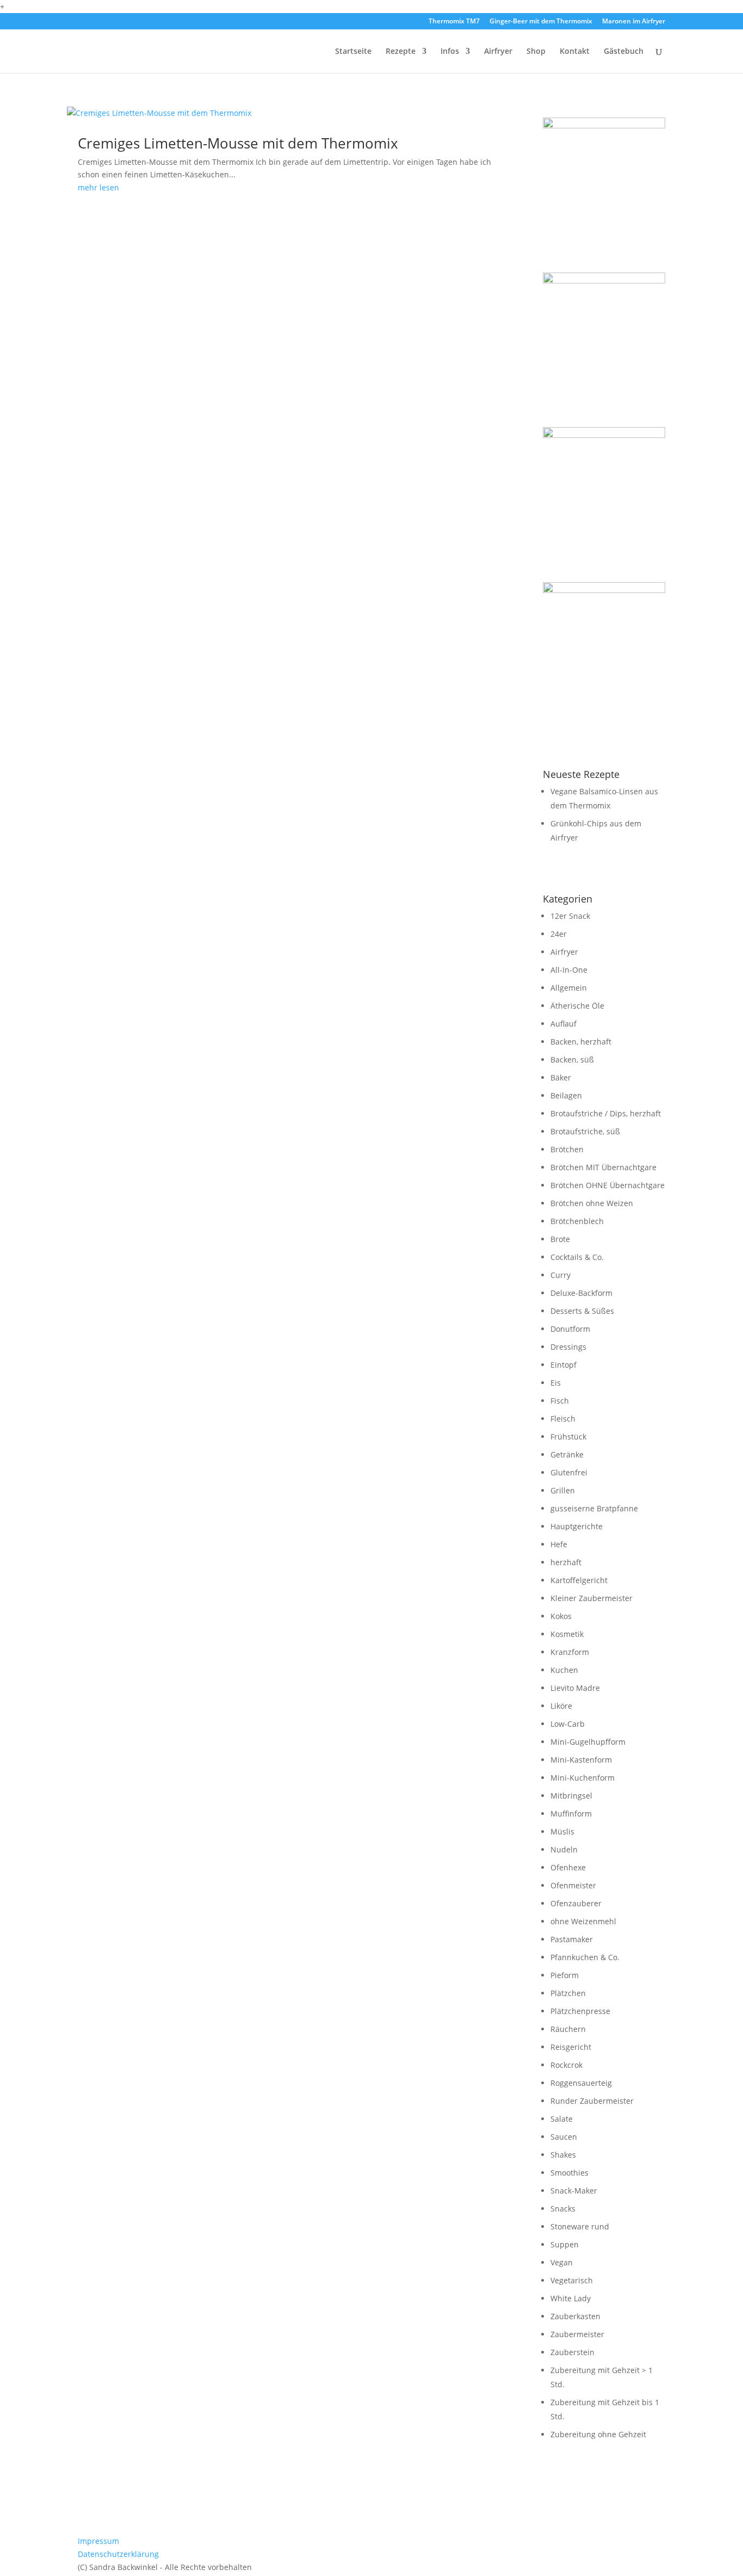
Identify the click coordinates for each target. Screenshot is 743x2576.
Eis (556, 1383)
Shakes (563, 2155)
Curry (561, 1275)
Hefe (559, 1544)
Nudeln (564, 1849)
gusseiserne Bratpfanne (594, 1508)
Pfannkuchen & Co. (585, 1957)
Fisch (560, 1401)
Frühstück (568, 1437)
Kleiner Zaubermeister (592, 1598)
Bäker (561, 1077)
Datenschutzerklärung (118, 2554)
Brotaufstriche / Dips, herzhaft (606, 1113)
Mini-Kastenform (581, 1760)
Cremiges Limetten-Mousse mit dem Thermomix (238, 143)
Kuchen (564, 1670)
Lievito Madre (575, 1688)
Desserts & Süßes (582, 1311)
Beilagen (566, 1095)
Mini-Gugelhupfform (588, 1742)
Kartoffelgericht (579, 1580)
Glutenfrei (569, 1472)
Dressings (568, 1347)
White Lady (571, 2298)
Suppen (565, 2244)
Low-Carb (568, 1724)
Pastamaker (572, 1939)
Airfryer (498, 52)
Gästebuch (624, 52)
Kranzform (570, 1652)
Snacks (563, 2209)
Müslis (562, 1831)
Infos (450, 52)
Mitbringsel (571, 1796)
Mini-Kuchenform (583, 1778)
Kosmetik (567, 1634)
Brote (560, 1239)
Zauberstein (572, 2352)
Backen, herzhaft (581, 1042)
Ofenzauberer (576, 1903)
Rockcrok (566, 2065)
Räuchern (568, 2029)
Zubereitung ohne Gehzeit (598, 2434)
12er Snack (570, 916)
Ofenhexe (568, 1867)
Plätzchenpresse (580, 2011)
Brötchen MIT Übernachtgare (603, 1167)
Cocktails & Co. (577, 1257)
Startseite (353, 52)
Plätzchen (568, 1993)
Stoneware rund (580, 2226)
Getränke (567, 1454)
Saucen (564, 2137)
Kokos (561, 1616)
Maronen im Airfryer (634, 22)
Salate (562, 2119)
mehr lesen (98, 187)
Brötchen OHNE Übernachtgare (608, 1185)
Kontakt (575, 52)
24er (559, 934)
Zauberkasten (575, 2316)
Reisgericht (571, 2047)
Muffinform (571, 1814)
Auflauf (564, 1024)
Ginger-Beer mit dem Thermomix (541, 22)
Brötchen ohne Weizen (592, 1203)
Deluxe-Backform (581, 1293)
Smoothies (569, 2173)
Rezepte (401, 52)
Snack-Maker (574, 2191)
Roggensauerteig (581, 2083)
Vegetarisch (572, 2280)
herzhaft (566, 1562)
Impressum (98, 2541)
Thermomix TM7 (454, 22)
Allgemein (569, 988)
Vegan (562, 2262)
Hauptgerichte (577, 1526)
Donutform (570, 1329)
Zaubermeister (577, 2334)
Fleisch (563, 1419)
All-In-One (569, 970)
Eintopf (564, 1365)
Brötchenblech (577, 1221)
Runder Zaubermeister (592, 2101)
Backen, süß (572, 1060)
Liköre (561, 1706)
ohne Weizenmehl (583, 1921)
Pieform (565, 1975)
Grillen (563, 1490)
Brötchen (567, 1149)
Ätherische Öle (577, 1006)
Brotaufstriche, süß (585, 1131)
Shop (536, 52)
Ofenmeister (573, 1885)
